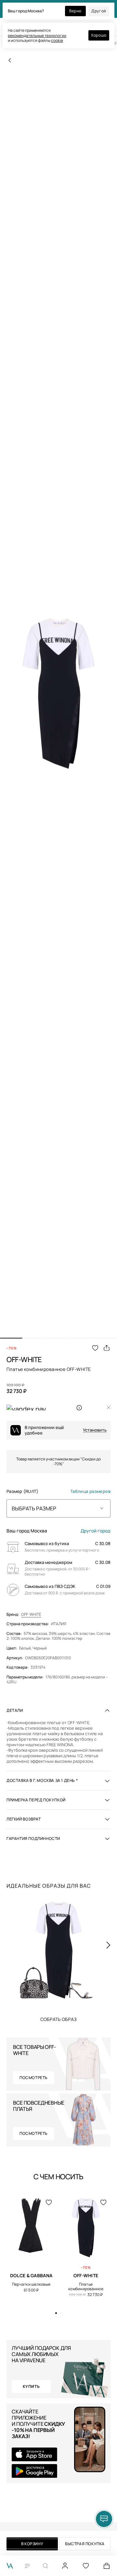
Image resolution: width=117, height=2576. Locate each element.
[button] (11, 1338)
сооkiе (57, 40)
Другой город (96, 1531)
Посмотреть (34, 2078)
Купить (58, 2019)
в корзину (32, 2544)
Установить (95, 1430)
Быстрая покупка (85, 2544)
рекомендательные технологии (37, 36)
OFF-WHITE (31, 1615)
